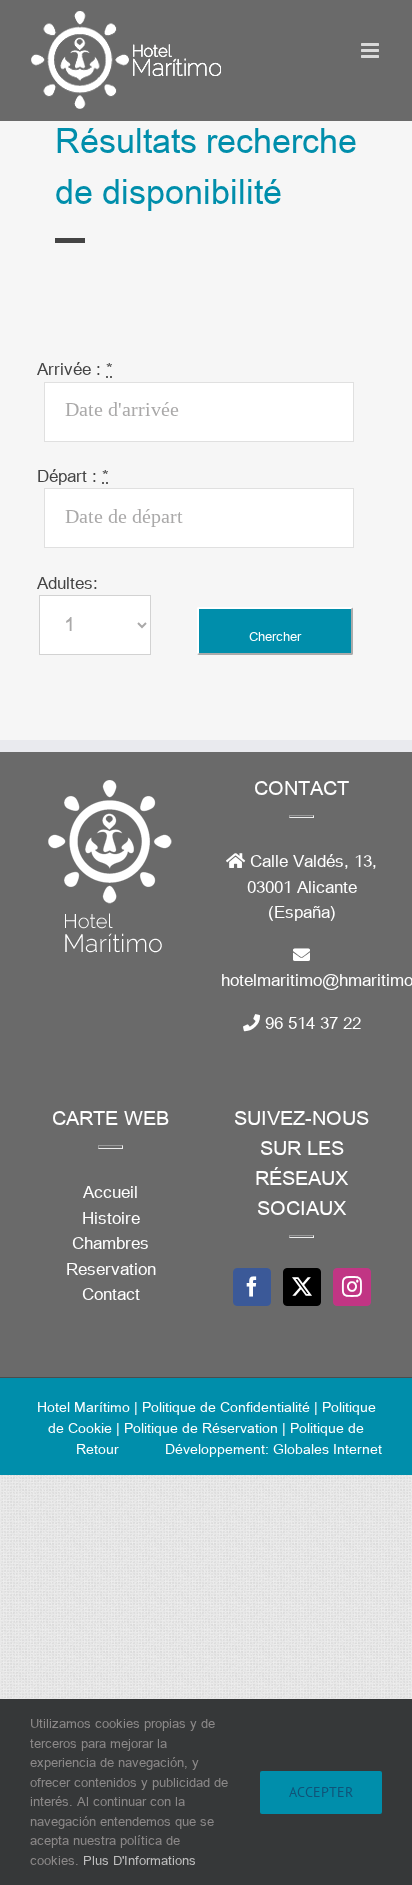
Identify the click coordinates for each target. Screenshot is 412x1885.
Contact (111, 1293)
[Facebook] (252, 1287)
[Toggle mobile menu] (371, 50)
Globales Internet (327, 1448)
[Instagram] (352, 1287)
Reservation (111, 1268)
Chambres (110, 1242)
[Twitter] (302, 1287)
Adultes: (67, 582)
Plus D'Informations (139, 1860)
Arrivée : (75, 368)
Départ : (73, 475)
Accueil (110, 1191)
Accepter (321, 1792)
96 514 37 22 (313, 1022)
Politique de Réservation (201, 1427)
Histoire (111, 1217)
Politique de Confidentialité (228, 1406)
